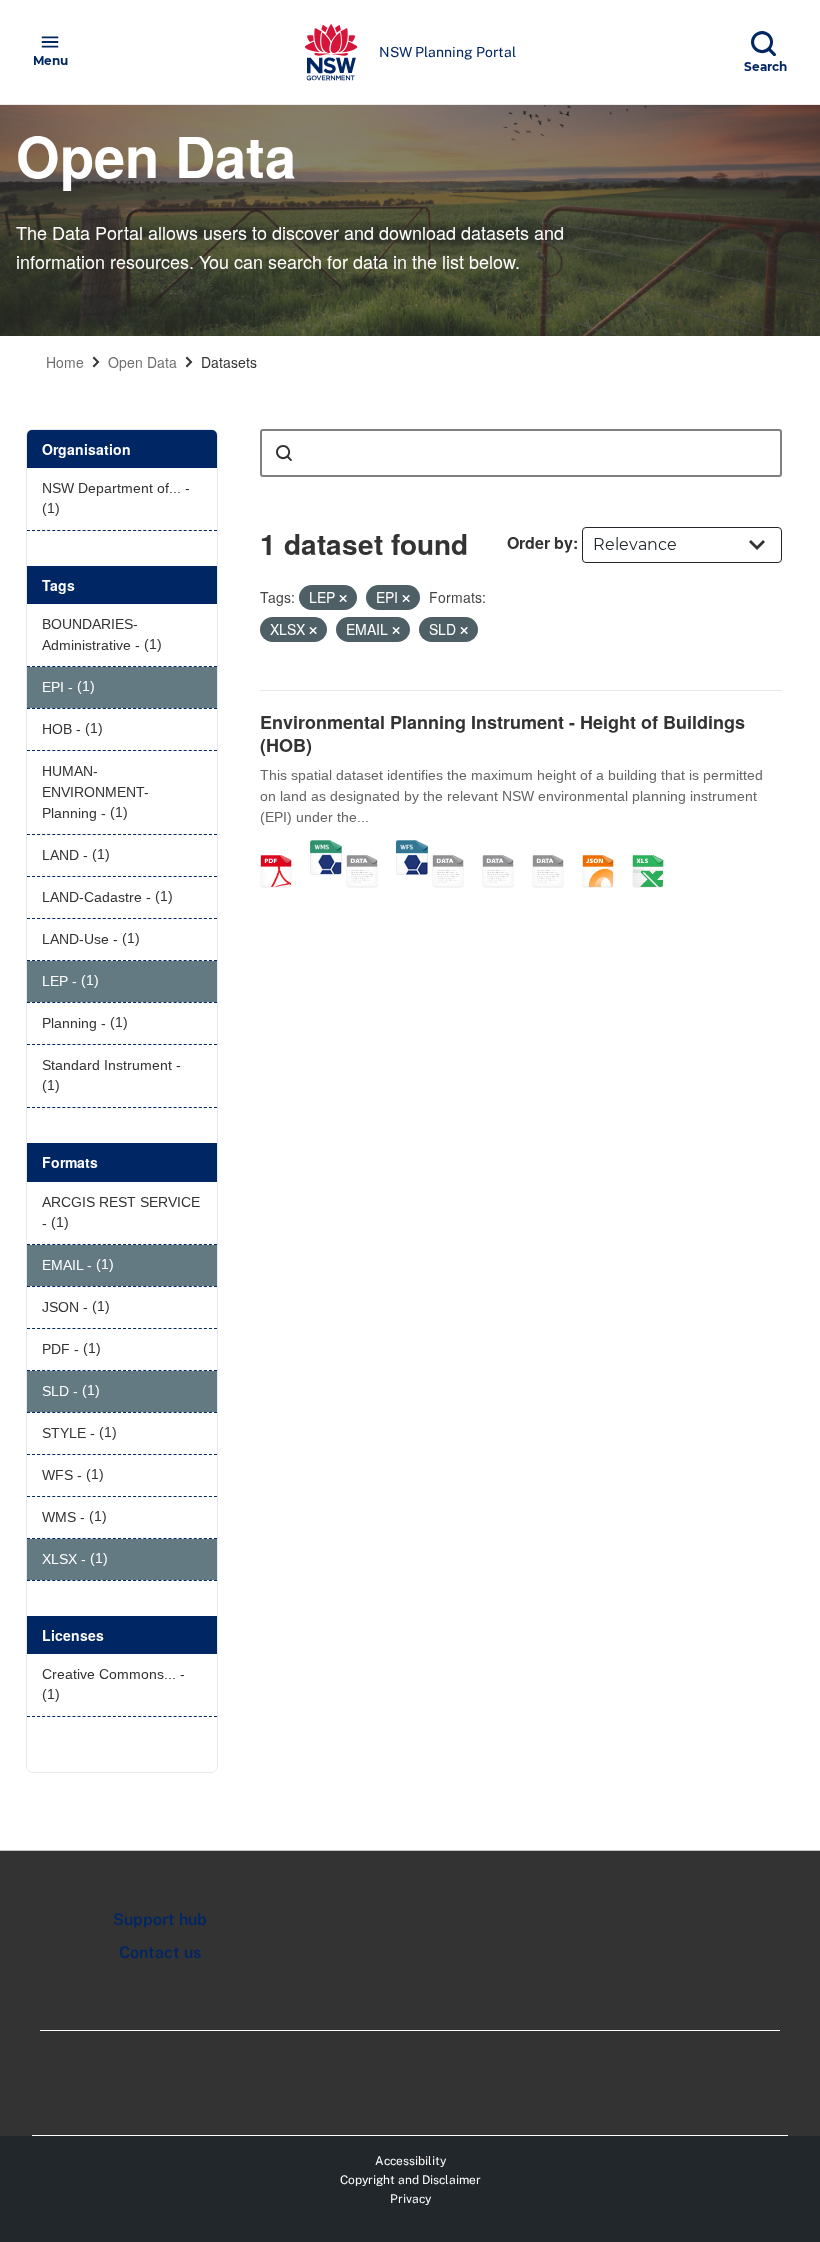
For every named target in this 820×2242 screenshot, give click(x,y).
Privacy (410, 2199)
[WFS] (412, 850)
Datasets (229, 362)
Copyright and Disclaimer (410, 2180)
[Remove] (343, 598)
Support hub (160, 1919)
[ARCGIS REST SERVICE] (369, 850)
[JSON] (605, 850)
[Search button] (284, 453)
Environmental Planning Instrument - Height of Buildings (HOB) (502, 733)
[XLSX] (655, 850)
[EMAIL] (555, 850)
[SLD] (505, 850)
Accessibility (410, 2161)
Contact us (160, 1952)
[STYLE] (455, 850)
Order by (540, 542)
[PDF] (283, 850)
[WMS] (326, 850)
